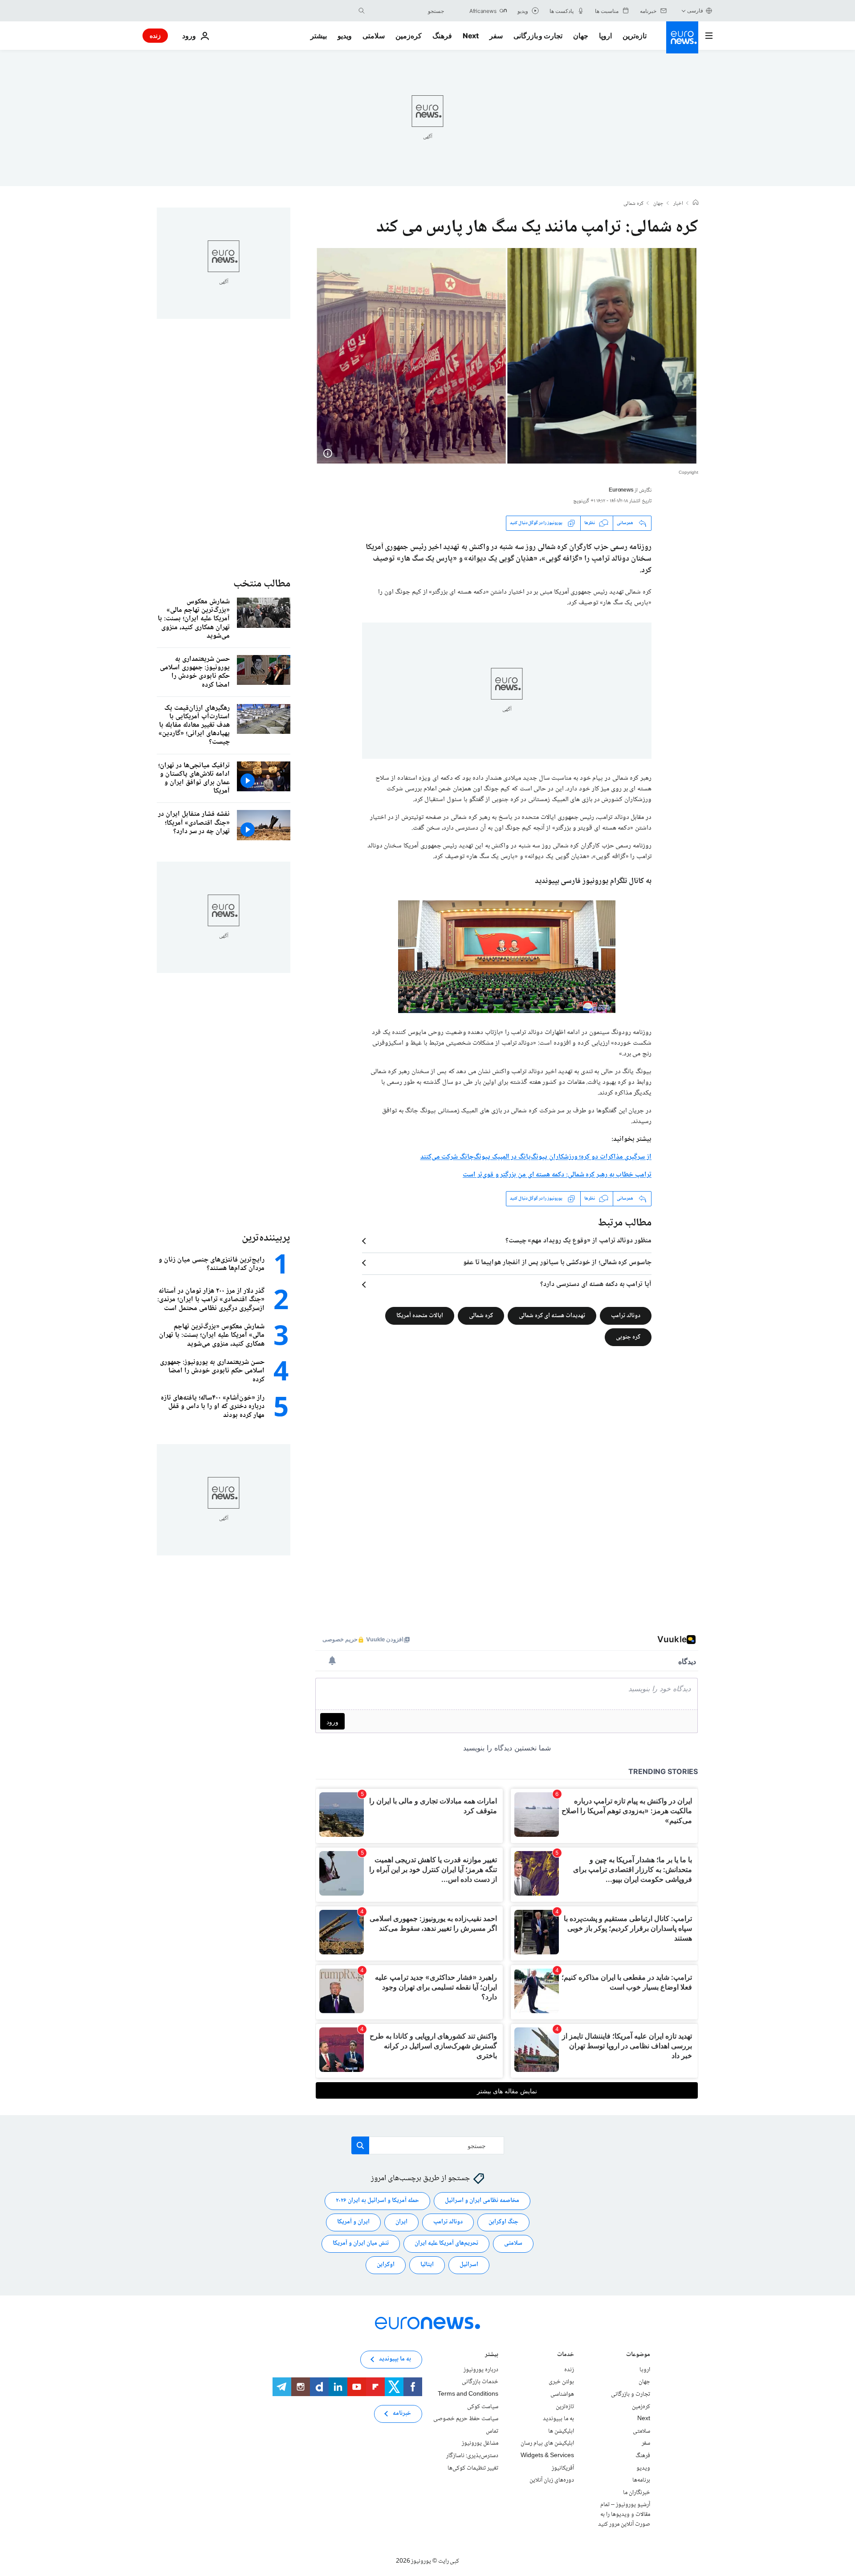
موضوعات (638, 2355)
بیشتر (492, 2355)
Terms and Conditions (468, 2394)
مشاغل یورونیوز (480, 2443)
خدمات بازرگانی (480, 2382)
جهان (581, 36)
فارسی (695, 10)
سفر (496, 36)
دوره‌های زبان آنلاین (552, 2480)
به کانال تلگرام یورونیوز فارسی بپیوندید (593, 881)
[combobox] (407, 11)
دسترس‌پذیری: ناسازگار (472, 2456)
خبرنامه (402, 2413)
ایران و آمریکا (353, 2222)
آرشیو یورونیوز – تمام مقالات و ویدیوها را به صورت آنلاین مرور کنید (624, 2514)
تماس (492, 2431)
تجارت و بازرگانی (538, 36)
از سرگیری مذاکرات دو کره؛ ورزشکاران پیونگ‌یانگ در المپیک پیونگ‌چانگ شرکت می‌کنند (536, 1157)
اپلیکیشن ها (561, 2431)
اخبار (678, 204)
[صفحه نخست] (696, 203)
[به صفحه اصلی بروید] (682, 37)
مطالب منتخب (262, 584)
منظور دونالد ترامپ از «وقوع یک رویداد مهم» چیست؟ (578, 1241)
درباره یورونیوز (481, 2369)
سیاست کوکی (483, 2406)
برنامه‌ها (641, 2480)
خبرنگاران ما (637, 2492)
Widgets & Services (547, 2456)
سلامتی (374, 36)
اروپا (605, 36)
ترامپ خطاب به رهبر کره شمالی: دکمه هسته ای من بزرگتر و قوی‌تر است (557, 1175)
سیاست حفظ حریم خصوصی (466, 2419)
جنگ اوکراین (503, 2222)
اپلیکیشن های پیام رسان (547, 2443)
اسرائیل (469, 2265)
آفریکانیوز (563, 2468)
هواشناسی (562, 2394)
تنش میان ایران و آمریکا (361, 2243)
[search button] (362, 11)
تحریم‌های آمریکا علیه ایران (446, 2243)
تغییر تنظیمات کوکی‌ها (473, 2468)
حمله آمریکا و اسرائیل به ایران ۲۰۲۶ (377, 2201)
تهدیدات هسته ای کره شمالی (552, 1315)
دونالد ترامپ (626, 1315)
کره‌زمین (409, 36)
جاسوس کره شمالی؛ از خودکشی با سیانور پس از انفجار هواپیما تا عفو (557, 1263)
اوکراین (386, 2265)
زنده (155, 35)
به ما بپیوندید (558, 2419)
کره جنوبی (628, 1337)
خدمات (566, 2355)
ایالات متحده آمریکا (420, 1315)
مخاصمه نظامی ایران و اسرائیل (482, 2201)
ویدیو (345, 36)
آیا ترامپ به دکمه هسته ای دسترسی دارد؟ (596, 1285)
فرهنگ (442, 36)
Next (471, 36)
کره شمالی (633, 204)
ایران (401, 2222)
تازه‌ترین (635, 36)
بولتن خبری (561, 2382)
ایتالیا (427, 2265)
